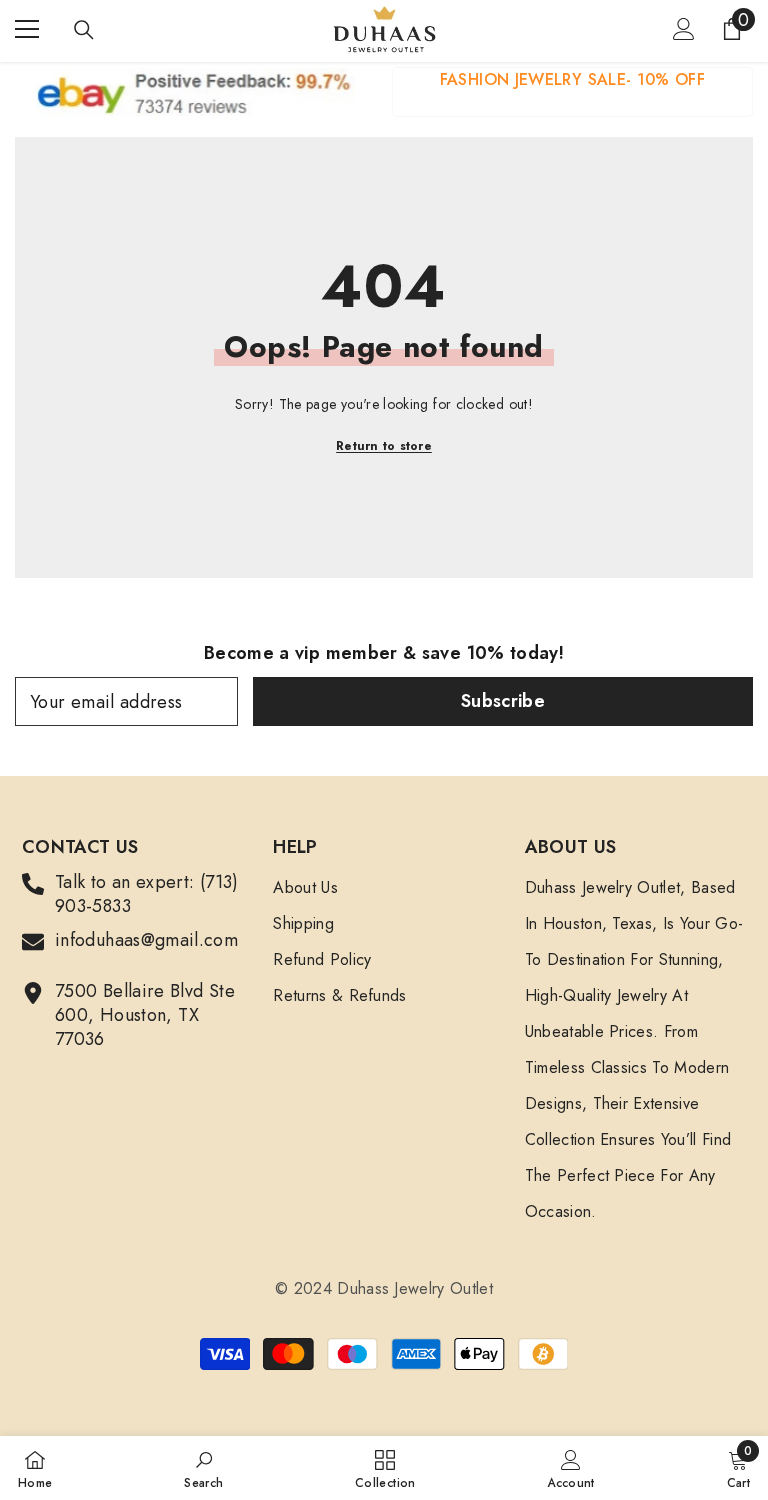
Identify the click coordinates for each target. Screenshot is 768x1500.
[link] (572, 92)
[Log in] (684, 29)
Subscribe (503, 701)
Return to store (384, 446)
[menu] (27, 29)
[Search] (84, 30)
